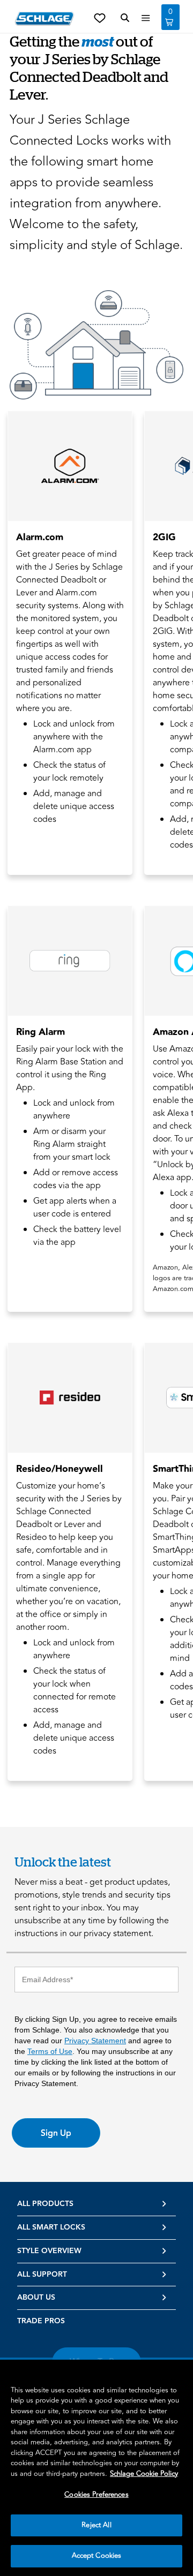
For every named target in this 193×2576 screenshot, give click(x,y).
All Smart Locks (51, 2227)
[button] (96, 345)
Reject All (96, 2525)
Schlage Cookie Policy (144, 2474)
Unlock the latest (63, 1861)
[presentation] (70, 694)
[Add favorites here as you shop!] (100, 17)
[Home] (44, 18)
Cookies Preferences (96, 2495)
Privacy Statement (95, 2041)
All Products (45, 2204)
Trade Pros (41, 2321)
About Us (36, 2298)
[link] (70, 643)
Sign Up (56, 2133)
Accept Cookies (97, 2556)
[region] (96, 2468)
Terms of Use (50, 2051)
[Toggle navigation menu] (146, 18)
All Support (42, 2275)
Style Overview (49, 2251)
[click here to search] (125, 18)
